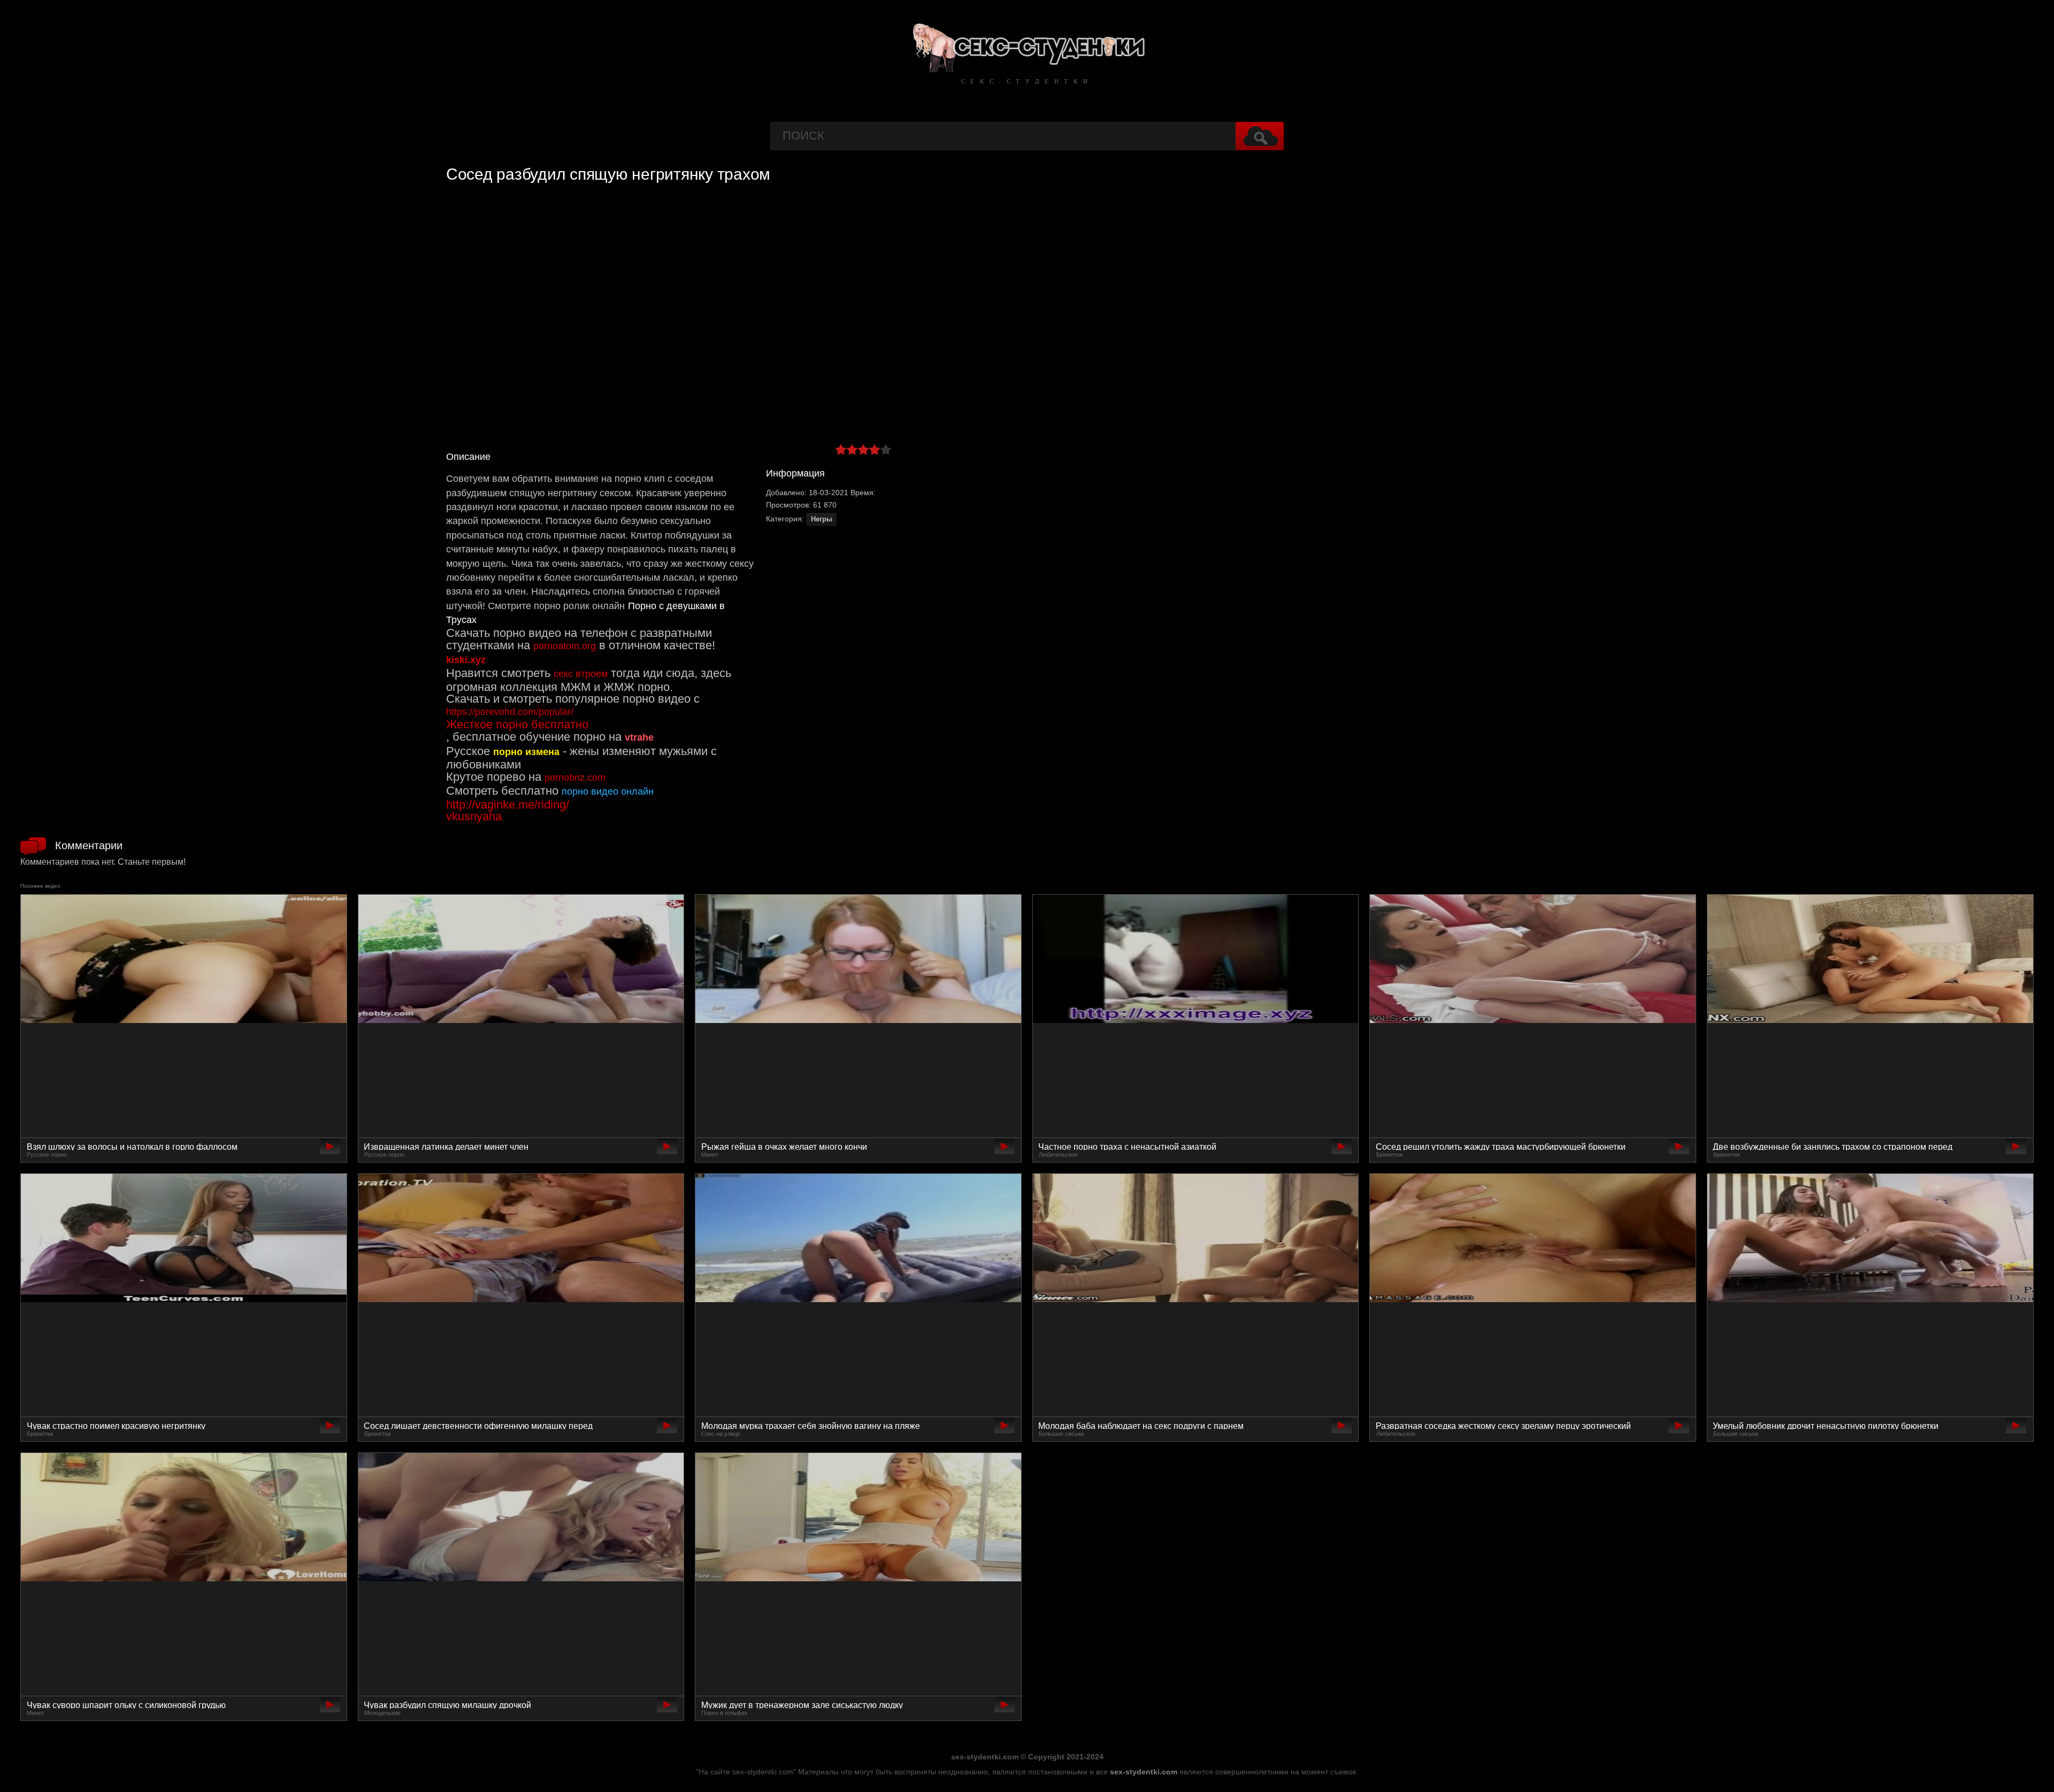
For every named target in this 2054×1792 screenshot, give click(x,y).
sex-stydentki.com (1144, 1772)
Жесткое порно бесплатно (517, 724)
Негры (822, 519)
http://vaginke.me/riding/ (508, 805)
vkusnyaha (474, 816)
